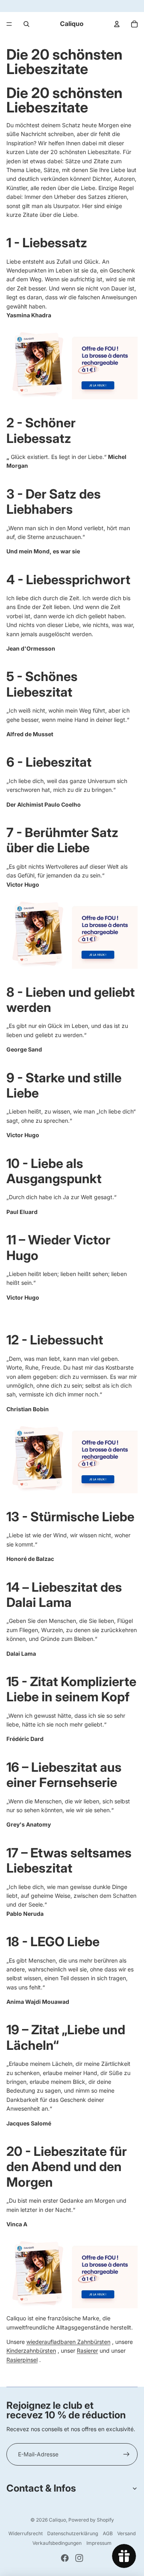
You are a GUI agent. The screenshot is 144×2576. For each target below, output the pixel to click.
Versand (126, 2533)
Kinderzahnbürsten (31, 2351)
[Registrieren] (126, 2454)
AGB (108, 2533)
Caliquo (57, 2520)
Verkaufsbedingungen (57, 2543)
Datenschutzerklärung (73, 2533)
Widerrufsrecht (26, 2533)
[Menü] (9, 24)
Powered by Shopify (91, 2520)
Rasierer (87, 2351)
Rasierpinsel (22, 2360)
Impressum (99, 2543)
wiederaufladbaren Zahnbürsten (68, 2342)
